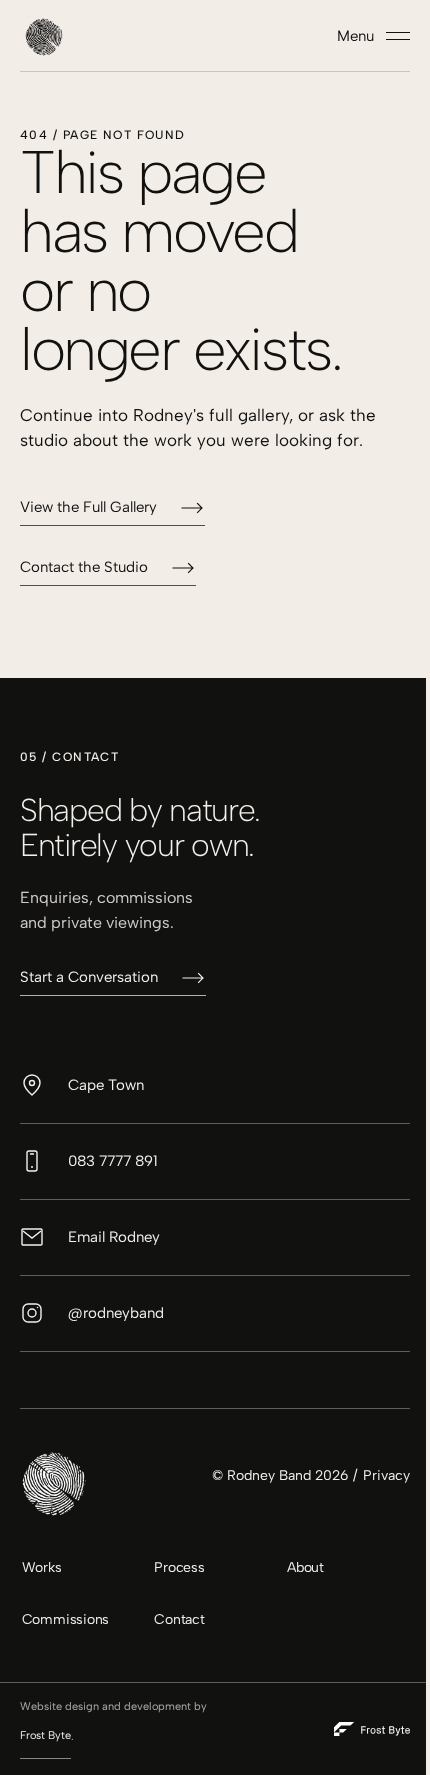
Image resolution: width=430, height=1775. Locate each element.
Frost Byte (45, 1735)
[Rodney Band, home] (44, 36)
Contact (179, 1619)
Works (42, 1567)
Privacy (386, 1475)
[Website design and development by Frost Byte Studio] (372, 1729)
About (305, 1567)
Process (179, 1567)
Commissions (66, 1619)
